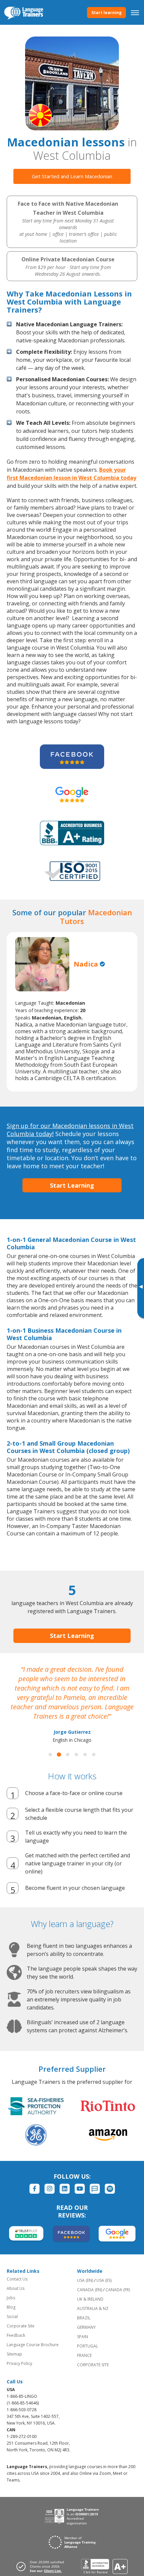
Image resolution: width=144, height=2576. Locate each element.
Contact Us (17, 2279)
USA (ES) (104, 2280)
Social (12, 2317)
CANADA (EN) (90, 2290)
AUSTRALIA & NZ (93, 2308)
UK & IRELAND (90, 2299)
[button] (50, 1755)
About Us (16, 2288)
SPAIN (83, 2337)
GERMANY (86, 2327)
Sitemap (14, 2354)
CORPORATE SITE (93, 2365)
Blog (11, 2307)
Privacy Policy (19, 2363)
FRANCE (84, 2355)
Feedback (16, 2335)
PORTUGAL (88, 2346)
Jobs (11, 2298)
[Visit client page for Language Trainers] (42, 2566)
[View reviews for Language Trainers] (104, 2566)
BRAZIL (84, 2318)
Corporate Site (21, 2326)
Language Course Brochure (33, 2345)
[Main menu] (135, 12)
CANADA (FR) (118, 2290)
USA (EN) (85, 2280)
